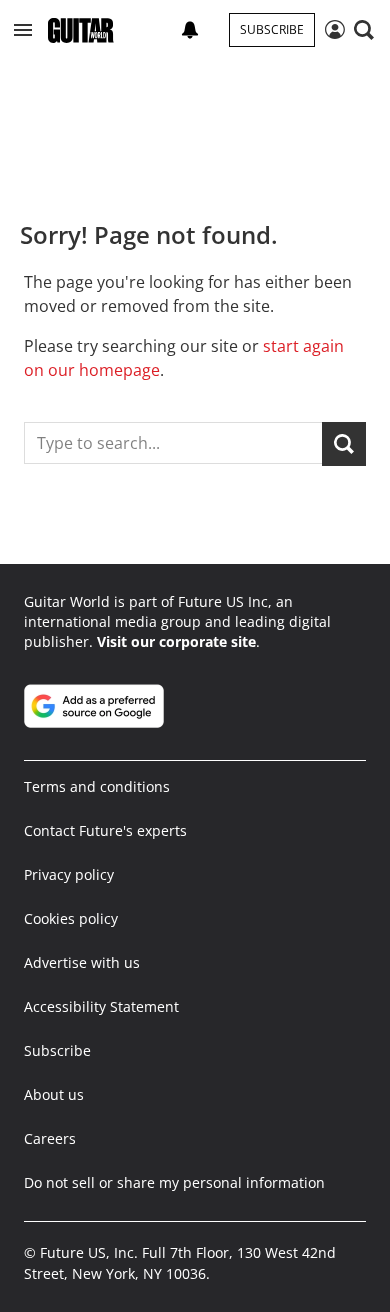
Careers (50, 1138)
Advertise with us (82, 962)
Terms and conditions (97, 786)
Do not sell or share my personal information (174, 1182)
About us (54, 1094)
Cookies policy (71, 918)
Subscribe (272, 29)
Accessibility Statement (101, 1006)
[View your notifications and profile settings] (190, 30)
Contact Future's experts (105, 830)
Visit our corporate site (176, 641)
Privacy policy (69, 874)
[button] (23, 30)
